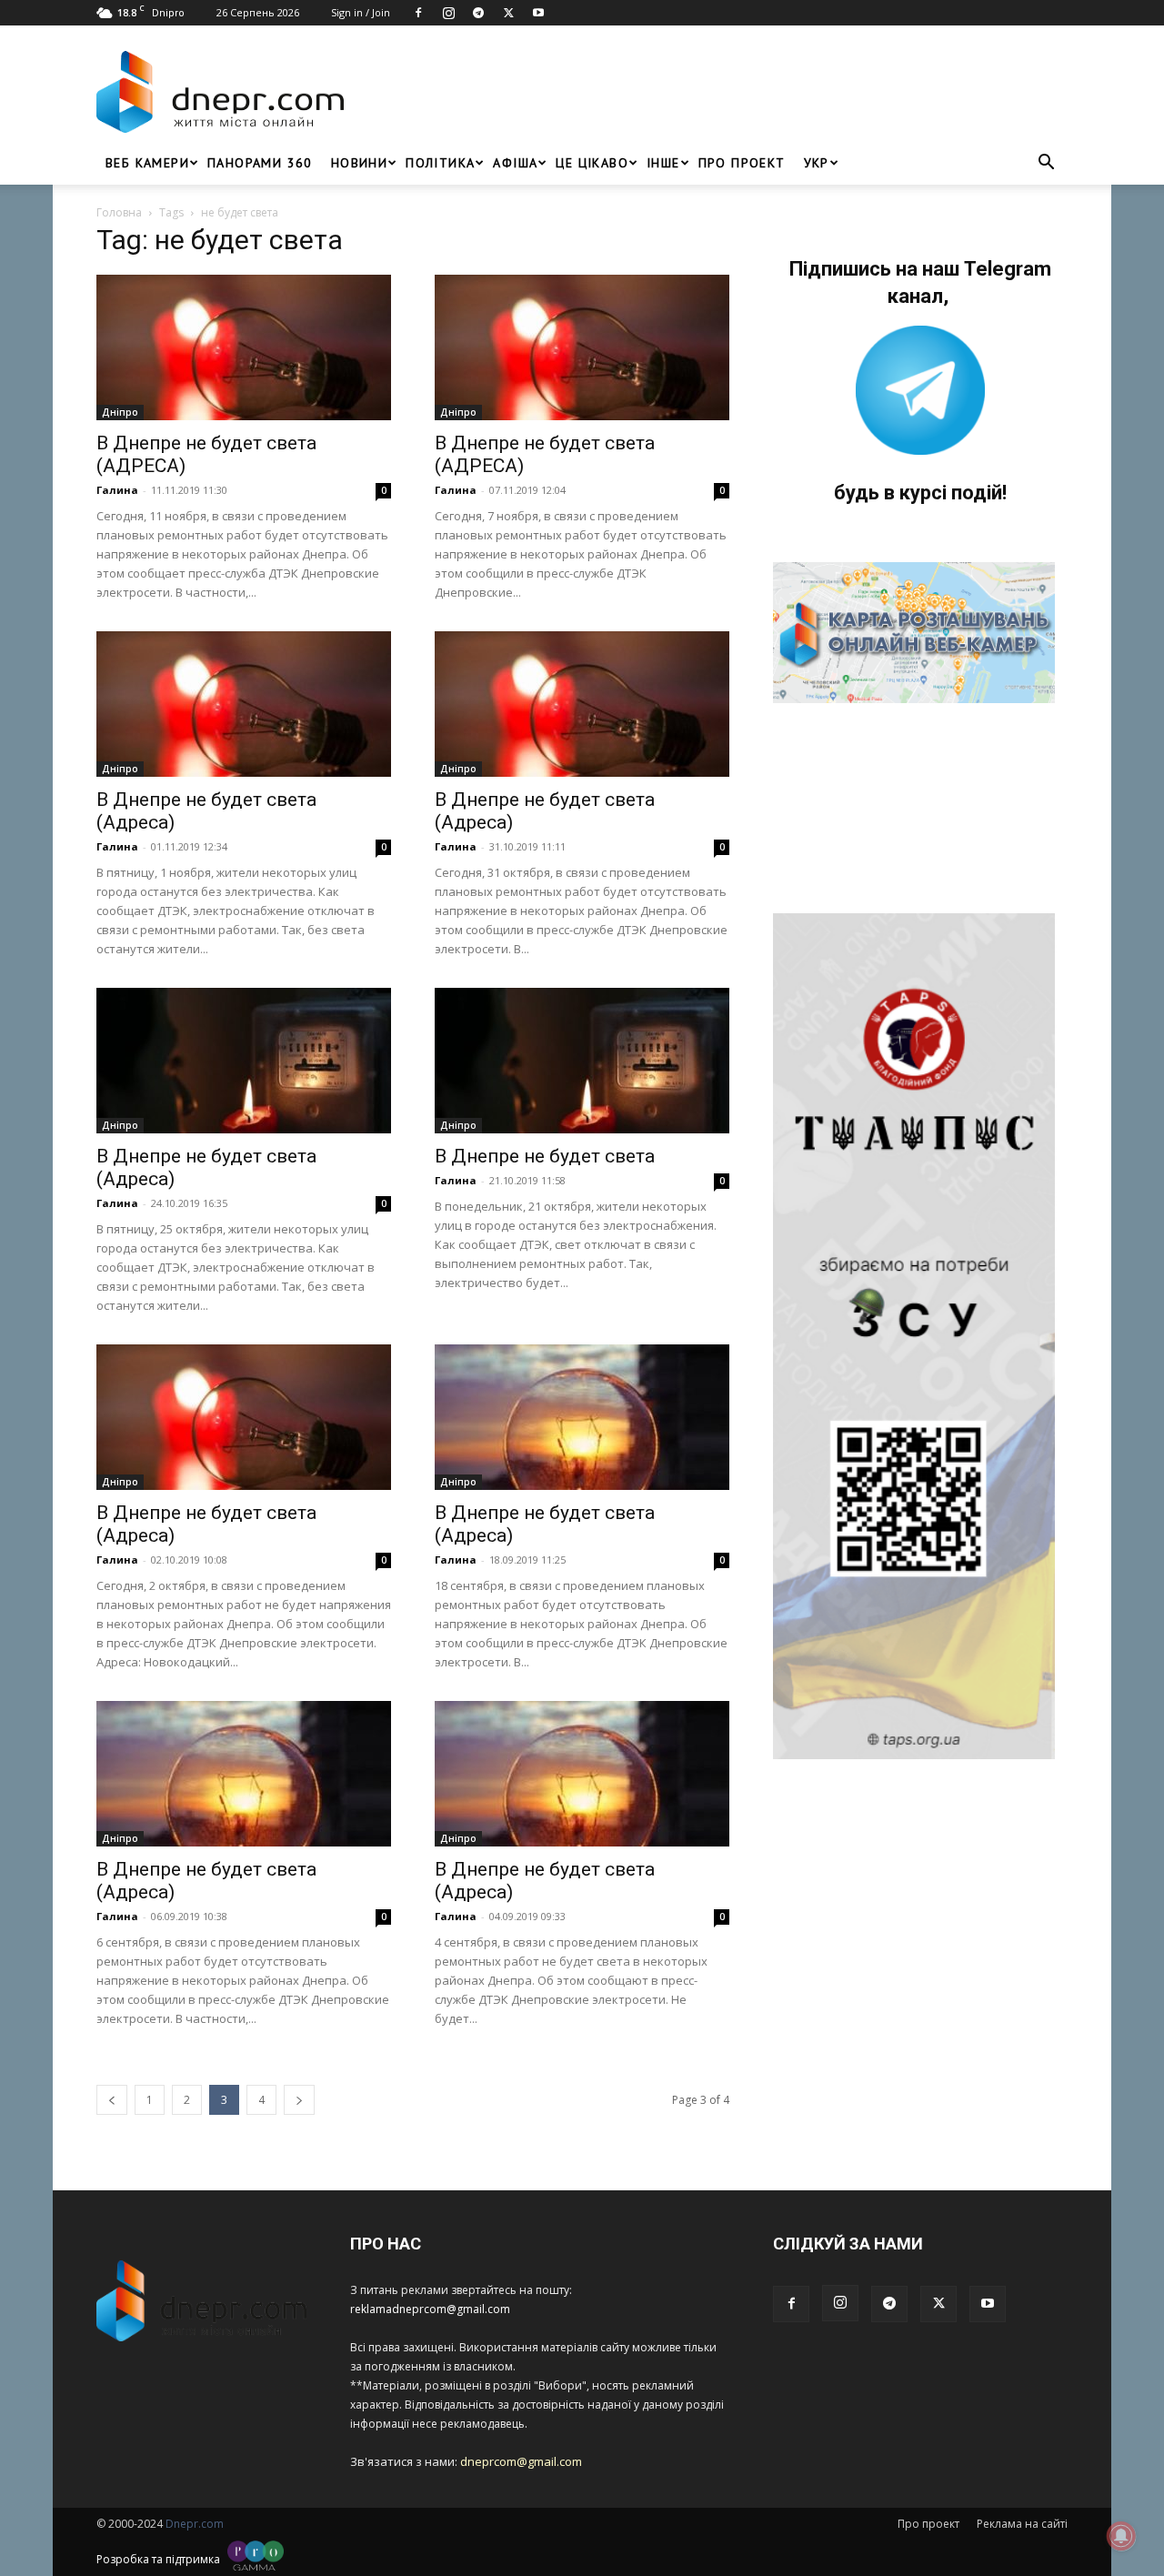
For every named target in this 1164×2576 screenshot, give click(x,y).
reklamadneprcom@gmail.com (430, 2309)
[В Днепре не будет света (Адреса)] (244, 704)
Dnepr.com (195, 2524)
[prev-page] (112, 2100)
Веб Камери (147, 163)
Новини (359, 163)
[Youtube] (538, 13)
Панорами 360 (260, 163)
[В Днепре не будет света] (582, 1061)
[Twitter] (508, 13)
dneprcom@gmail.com (521, 2461)
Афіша (515, 163)
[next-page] (299, 2100)
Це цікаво (592, 163)
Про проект (742, 163)
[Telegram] (478, 13)
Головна (119, 212)
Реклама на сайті (1022, 2524)
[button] (1046, 164)
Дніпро (120, 412)
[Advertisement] (711, 92)
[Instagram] (448, 13)
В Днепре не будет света (545, 1156)
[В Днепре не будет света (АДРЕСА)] (244, 347)
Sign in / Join (361, 12)
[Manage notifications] (1121, 2536)
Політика (440, 163)
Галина (117, 490)
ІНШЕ (663, 163)
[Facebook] (418, 13)
